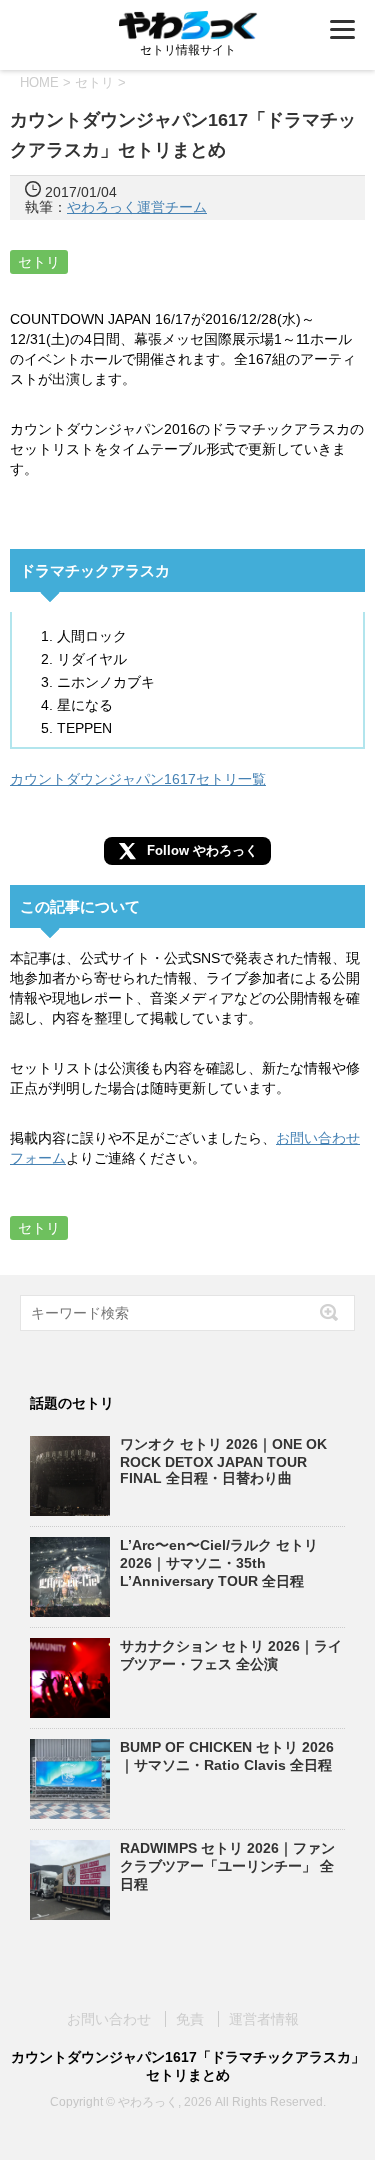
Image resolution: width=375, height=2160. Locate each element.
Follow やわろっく (202, 850)
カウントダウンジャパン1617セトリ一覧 (138, 779)
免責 (190, 2019)
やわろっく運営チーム (137, 207)
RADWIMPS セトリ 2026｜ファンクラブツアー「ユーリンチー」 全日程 (227, 1866)
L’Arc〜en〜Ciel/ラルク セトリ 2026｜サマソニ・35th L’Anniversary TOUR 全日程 (219, 1563)
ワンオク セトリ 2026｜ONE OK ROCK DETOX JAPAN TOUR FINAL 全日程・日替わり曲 (223, 1461)
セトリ (39, 262)
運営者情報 (264, 2019)
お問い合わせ (109, 2019)
